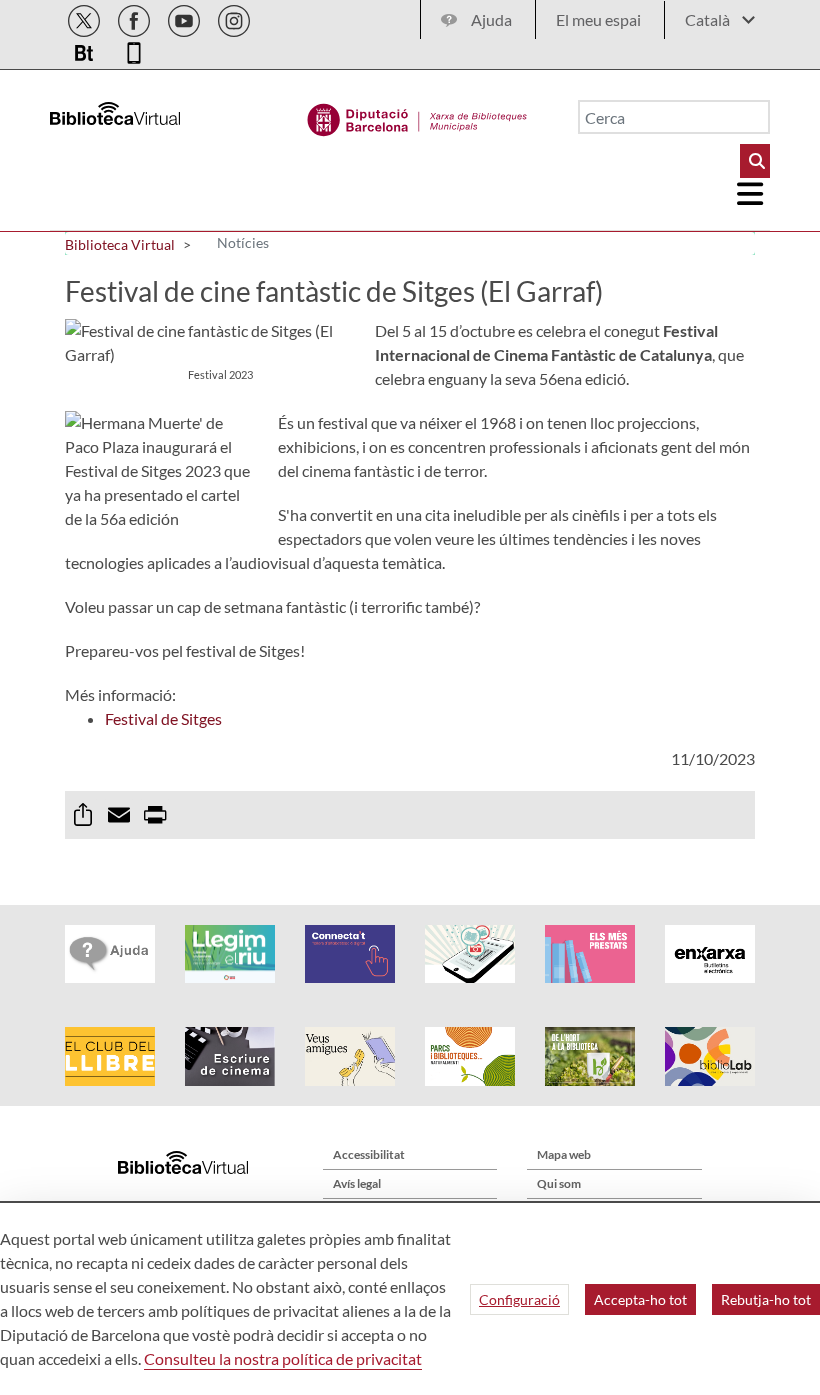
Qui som (559, 1183)
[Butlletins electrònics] (85, 49)
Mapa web (564, 1154)
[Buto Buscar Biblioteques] (755, 161)
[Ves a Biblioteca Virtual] (417, 115)
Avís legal (357, 1183)
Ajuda (491, 19)
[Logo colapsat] (751, 194)
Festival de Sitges (163, 718)
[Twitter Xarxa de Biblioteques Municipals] (85, 17)
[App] (134, 49)
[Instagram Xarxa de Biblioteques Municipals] (234, 17)
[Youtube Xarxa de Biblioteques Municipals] (185, 17)
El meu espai (598, 19)
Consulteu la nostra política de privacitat (283, 1358)
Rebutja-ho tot (766, 1299)
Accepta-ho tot (640, 1299)
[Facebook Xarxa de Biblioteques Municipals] (135, 17)
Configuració (519, 1299)
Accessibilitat (369, 1154)
